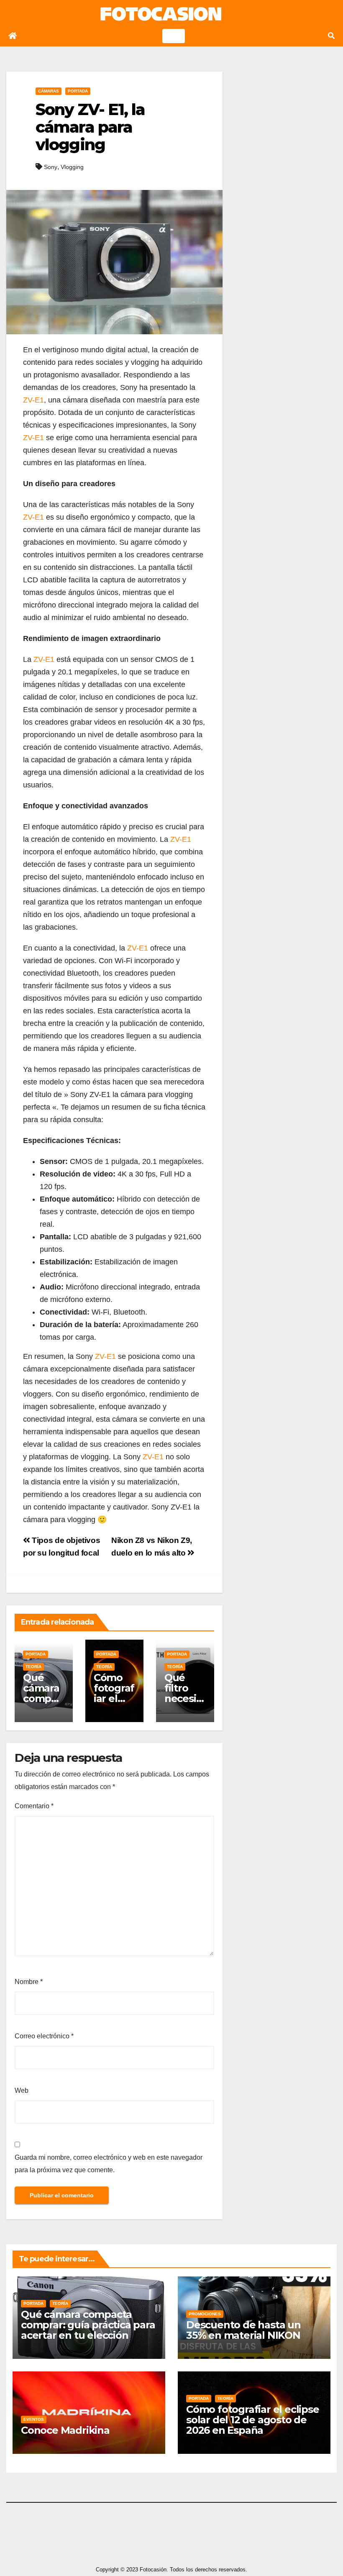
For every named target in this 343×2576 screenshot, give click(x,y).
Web (22, 2090)
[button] (331, 36)
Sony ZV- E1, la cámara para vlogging (90, 127)
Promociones (205, 2314)
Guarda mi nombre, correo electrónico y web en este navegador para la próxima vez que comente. (109, 2164)
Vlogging (72, 167)
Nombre (29, 1982)
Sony (51, 167)
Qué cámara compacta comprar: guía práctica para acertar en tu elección (88, 2325)
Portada (78, 91)
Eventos (34, 2419)
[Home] (13, 36)
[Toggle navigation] (174, 36)
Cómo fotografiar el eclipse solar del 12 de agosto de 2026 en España (253, 2420)
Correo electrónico (44, 2036)
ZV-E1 (33, 400)
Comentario (34, 1806)
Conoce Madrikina (65, 2430)
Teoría (33, 1667)
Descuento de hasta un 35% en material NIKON (243, 2330)
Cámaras (49, 91)
